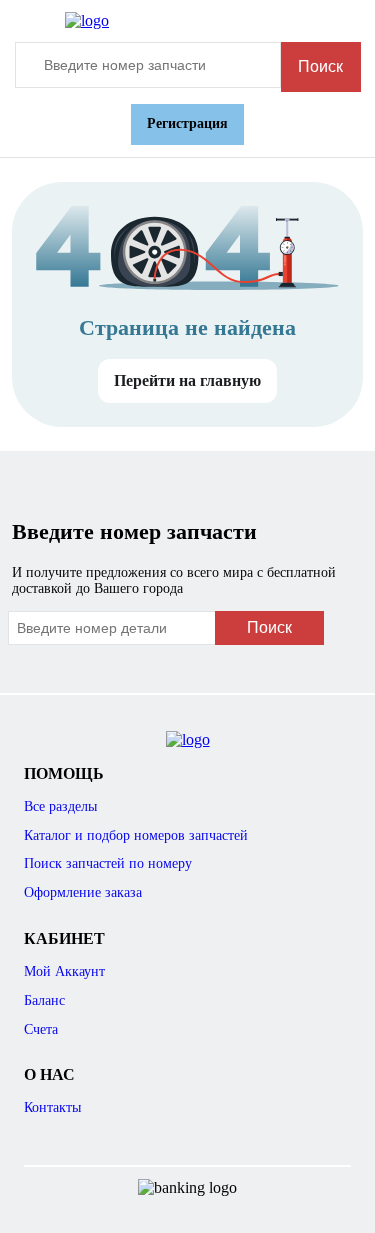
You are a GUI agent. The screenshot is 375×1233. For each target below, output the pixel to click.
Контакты (52, 1107)
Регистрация (187, 123)
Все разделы (60, 806)
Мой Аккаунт (64, 971)
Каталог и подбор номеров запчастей (136, 835)
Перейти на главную (187, 380)
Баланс (44, 1000)
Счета (41, 1029)
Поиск (320, 66)
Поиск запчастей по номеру (108, 863)
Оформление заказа (83, 892)
